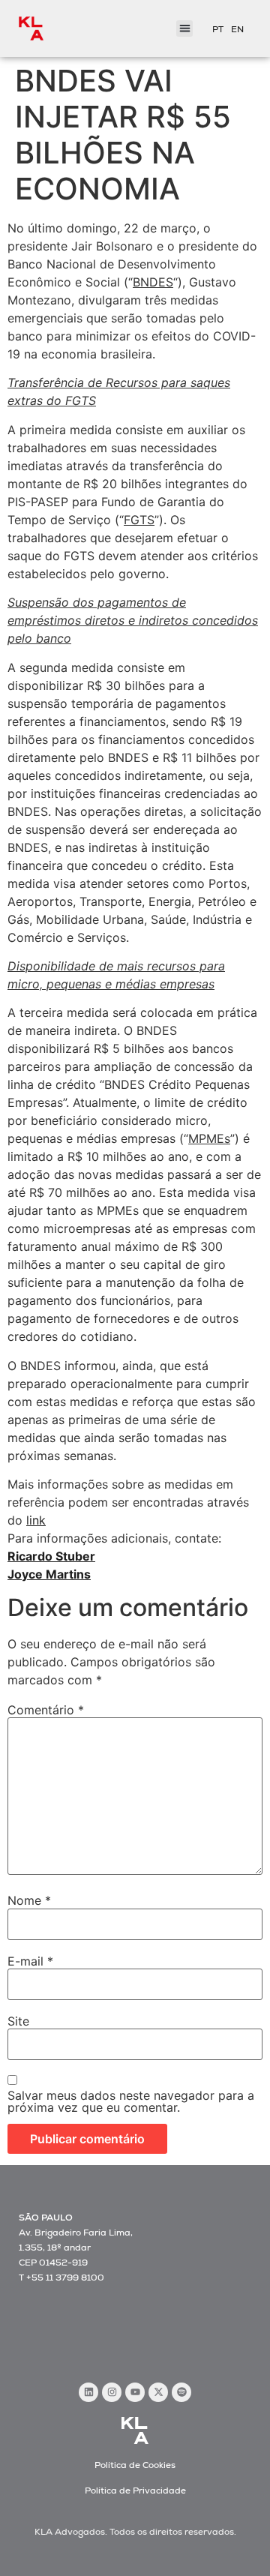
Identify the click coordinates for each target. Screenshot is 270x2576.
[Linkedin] (88, 2392)
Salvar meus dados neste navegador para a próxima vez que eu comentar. (131, 2101)
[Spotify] (181, 2392)
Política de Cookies (135, 2465)
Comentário (46, 1710)
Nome (29, 1900)
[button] (185, 29)
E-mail (30, 1961)
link (36, 1520)
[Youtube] (135, 2392)
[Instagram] (112, 2392)
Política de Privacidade (135, 2491)
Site (18, 2021)
